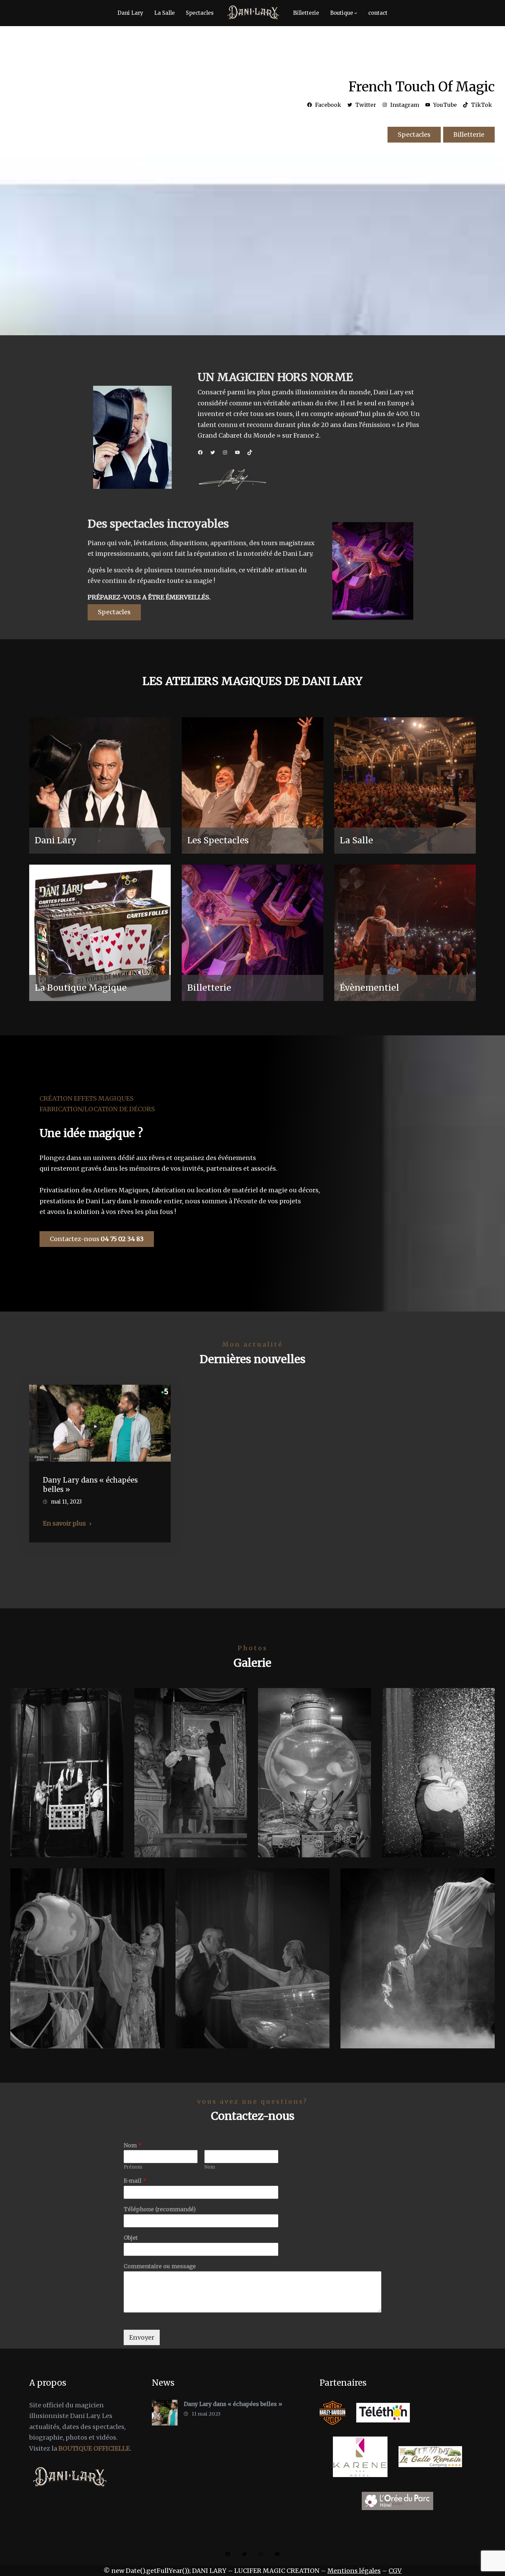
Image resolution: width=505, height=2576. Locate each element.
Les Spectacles (218, 840)
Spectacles (414, 134)
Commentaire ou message (160, 2266)
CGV (395, 2571)
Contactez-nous (97, 1239)
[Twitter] (213, 452)
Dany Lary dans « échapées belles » (90, 1485)
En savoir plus (64, 1523)
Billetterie (469, 134)
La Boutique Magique (81, 988)
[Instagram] (225, 452)
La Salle (356, 840)
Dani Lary (56, 840)
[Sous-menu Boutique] (356, 13)
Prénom (133, 2167)
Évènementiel (369, 988)
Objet (131, 2238)
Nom (133, 2145)
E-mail (135, 2181)
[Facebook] (200, 452)
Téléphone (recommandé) (160, 2209)
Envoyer (142, 2337)
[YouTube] (237, 452)
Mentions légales (354, 2571)
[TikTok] (250, 452)
